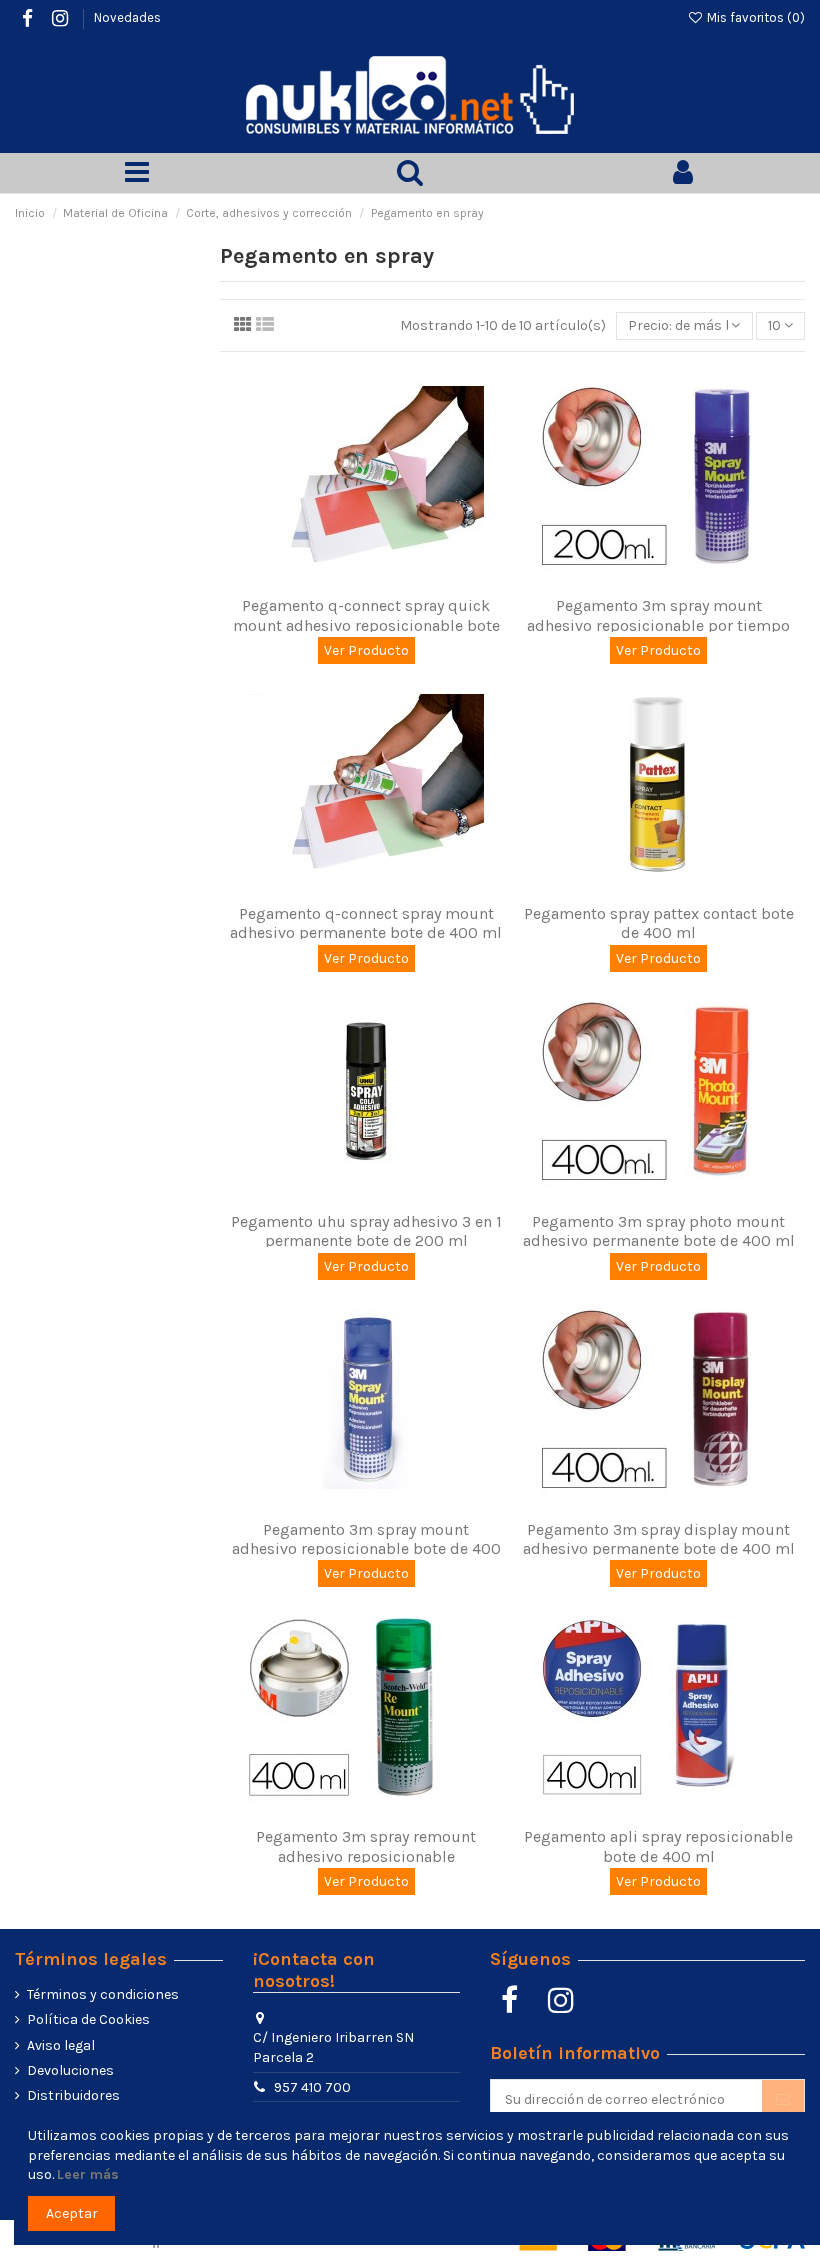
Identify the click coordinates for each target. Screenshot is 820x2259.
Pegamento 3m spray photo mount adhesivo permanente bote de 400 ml (659, 1231)
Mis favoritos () (754, 17)
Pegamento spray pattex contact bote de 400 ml (659, 923)
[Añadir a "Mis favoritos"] (352, 579)
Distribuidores (73, 2095)
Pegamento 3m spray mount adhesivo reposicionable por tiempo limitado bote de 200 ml (658, 624)
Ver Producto (366, 650)
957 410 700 (312, 2087)
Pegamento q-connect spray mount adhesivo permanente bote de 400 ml (366, 923)
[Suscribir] (783, 2099)
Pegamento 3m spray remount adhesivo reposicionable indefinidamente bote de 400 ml (366, 1855)
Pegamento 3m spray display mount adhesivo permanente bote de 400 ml (659, 1539)
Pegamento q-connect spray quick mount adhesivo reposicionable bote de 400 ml (366, 624)
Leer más (88, 2174)
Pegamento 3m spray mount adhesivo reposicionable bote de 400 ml (366, 1548)
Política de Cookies (88, 2019)
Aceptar (72, 2213)
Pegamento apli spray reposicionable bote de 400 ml (658, 1846)
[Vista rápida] (380, 579)
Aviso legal (61, 2045)
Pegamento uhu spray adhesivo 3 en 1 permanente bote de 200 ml (366, 1231)
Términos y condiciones (103, 1994)
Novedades (127, 17)
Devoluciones (70, 2070)
